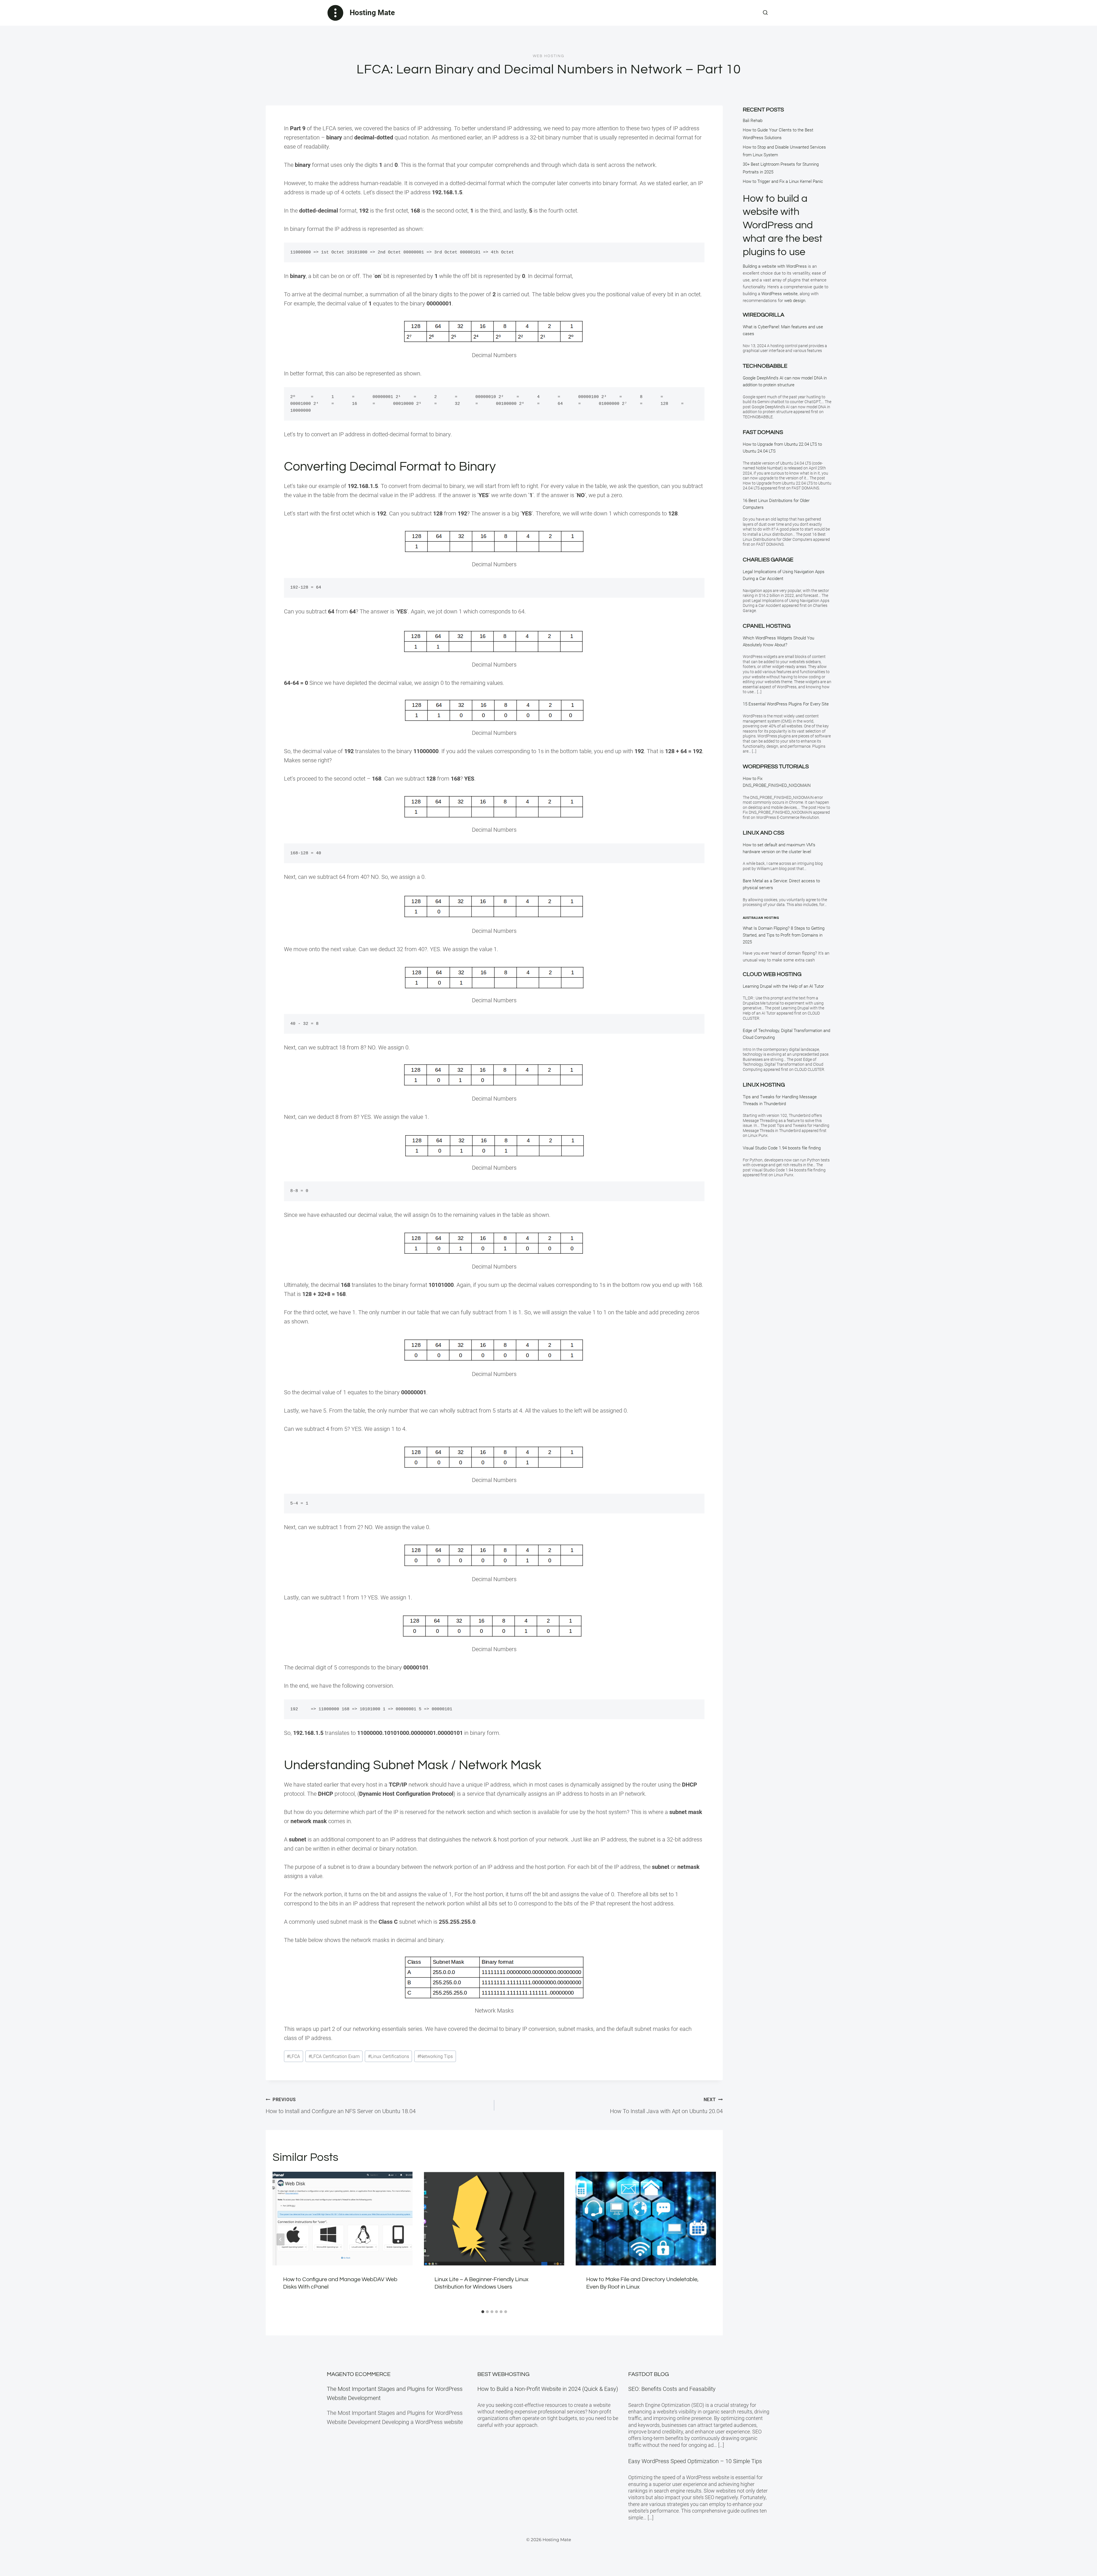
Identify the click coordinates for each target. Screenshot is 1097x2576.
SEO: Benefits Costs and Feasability (672, 2389)
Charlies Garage (768, 560)
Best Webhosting (503, 2374)
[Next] (708, 2239)
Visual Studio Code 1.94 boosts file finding (782, 1148)
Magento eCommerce (359, 2374)
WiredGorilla (763, 315)
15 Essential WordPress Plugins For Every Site (786, 704)
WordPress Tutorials (776, 767)
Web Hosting (548, 56)
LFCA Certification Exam (334, 2056)
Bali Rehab (753, 121)
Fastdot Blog (648, 2374)
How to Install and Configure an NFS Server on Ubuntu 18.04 (341, 2106)
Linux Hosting (764, 1085)
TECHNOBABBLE (765, 366)
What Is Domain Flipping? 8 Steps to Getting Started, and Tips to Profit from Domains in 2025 (784, 935)
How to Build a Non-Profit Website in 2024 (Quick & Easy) (548, 2389)
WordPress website (779, 294)
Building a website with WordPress (775, 266)
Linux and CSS (763, 833)
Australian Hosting (761, 918)
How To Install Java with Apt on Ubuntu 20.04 (666, 2106)
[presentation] (343, 2218)
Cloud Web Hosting (772, 974)
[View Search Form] (765, 13)
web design (795, 301)
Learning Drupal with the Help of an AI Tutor (783, 986)
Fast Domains (763, 432)
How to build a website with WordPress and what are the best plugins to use (783, 225)
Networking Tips (435, 2056)
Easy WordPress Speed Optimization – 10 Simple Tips (695, 2461)
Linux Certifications (389, 2056)
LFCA (293, 2056)
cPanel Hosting (767, 626)
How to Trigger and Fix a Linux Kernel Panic (783, 181)
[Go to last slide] (281, 2239)
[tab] (483, 2312)
